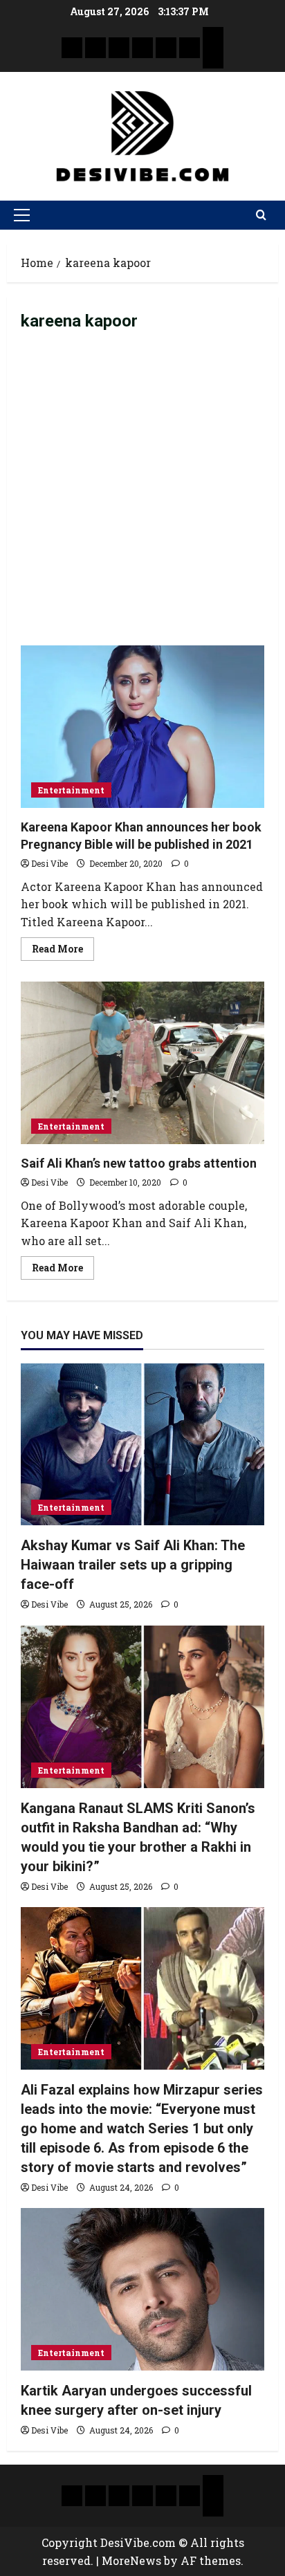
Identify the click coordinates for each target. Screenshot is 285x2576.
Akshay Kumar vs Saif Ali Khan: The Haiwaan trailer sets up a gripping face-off (133, 1565)
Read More (63, 946)
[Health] (166, 48)
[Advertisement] (142, 496)
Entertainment (71, 790)
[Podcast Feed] (213, 58)
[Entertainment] (95, 48)
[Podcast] (213, 37)
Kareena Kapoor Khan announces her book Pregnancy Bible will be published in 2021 (142, 727)
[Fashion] (142, 48)
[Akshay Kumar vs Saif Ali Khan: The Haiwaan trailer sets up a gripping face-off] (142, 1445)
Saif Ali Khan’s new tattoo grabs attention (142, 1063)
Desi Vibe (49, 863)
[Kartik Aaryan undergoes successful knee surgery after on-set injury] (142, 2289)
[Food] (190, 48)
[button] (22, 215)
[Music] (119, 48)
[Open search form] (261, 215)
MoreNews (131, 2560)
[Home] (72, 48)
